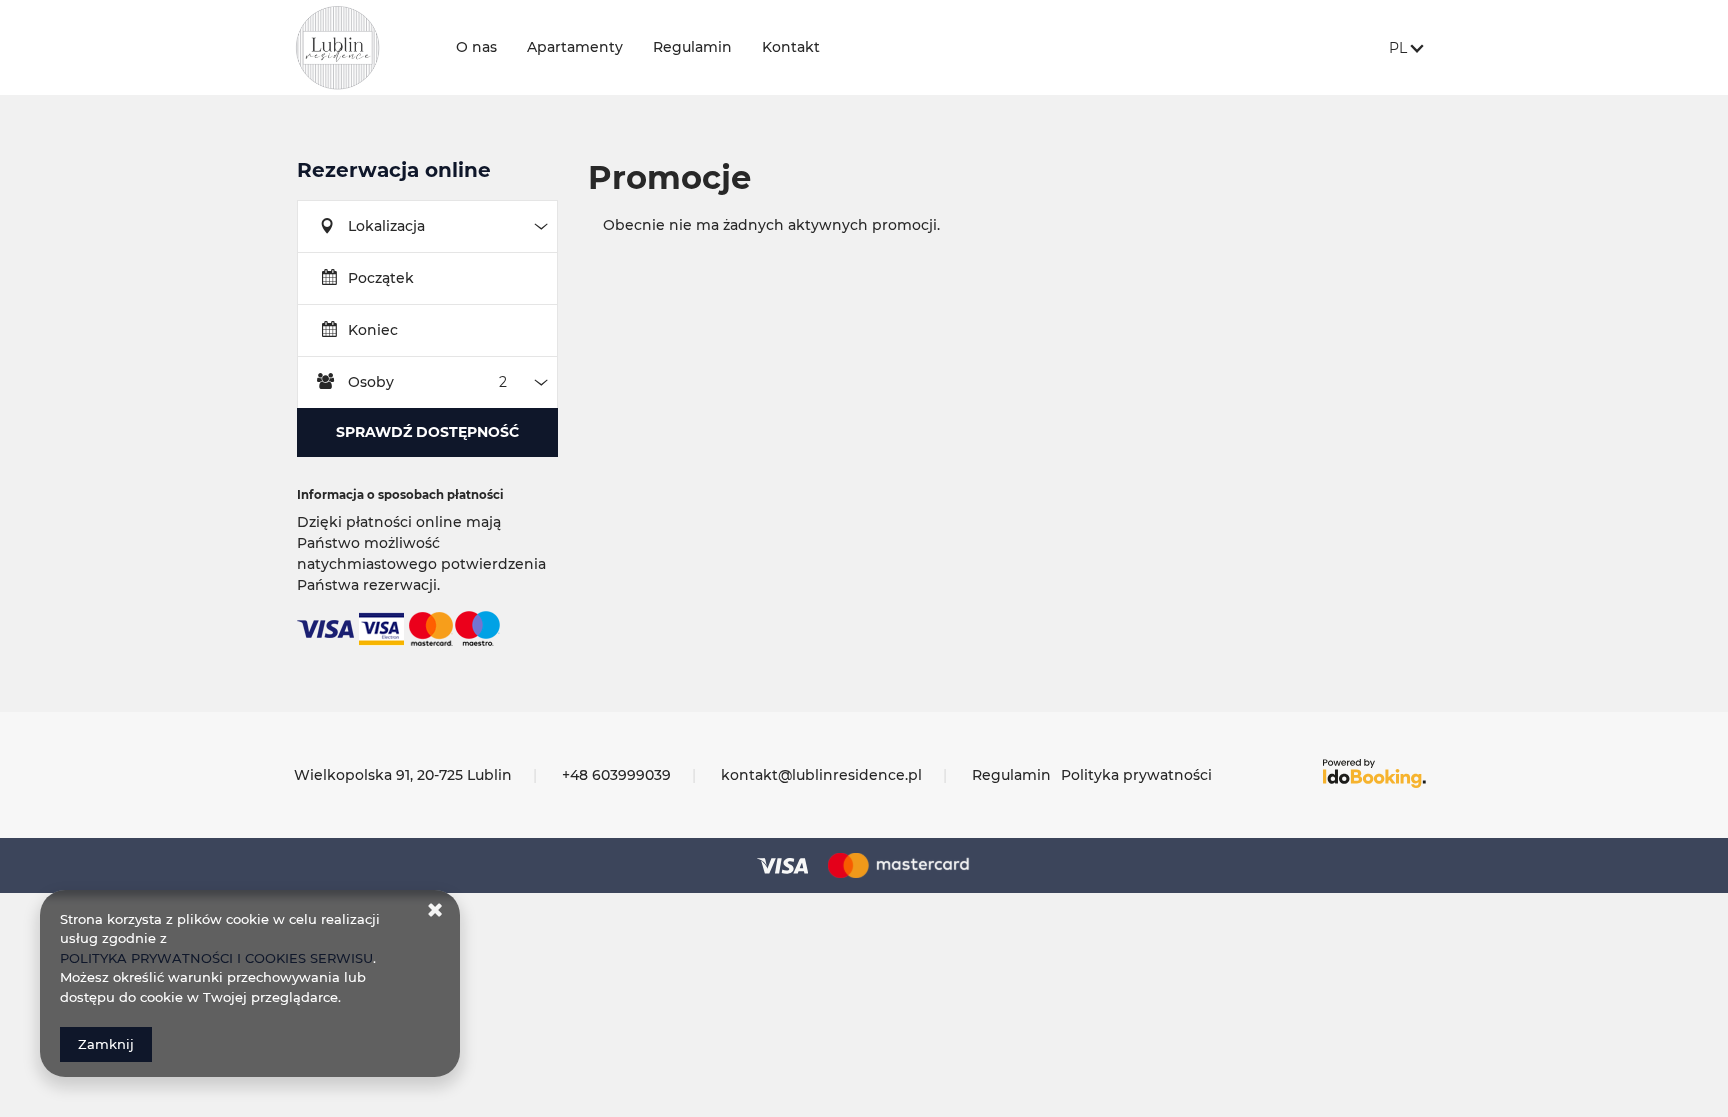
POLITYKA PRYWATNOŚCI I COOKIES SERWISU (216, 958)
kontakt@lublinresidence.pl (821, 775)
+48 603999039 (616, 775)
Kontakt (791, 47)
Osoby (371, 382)
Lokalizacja (386, 226)
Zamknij (106, 1044)
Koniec (373, 330)
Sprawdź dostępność (427, 432)
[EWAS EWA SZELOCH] (360, 47)
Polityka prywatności (1136, 775)
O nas (476, 47)
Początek (381, 278)
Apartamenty (575, 47)
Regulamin (692, 47)
